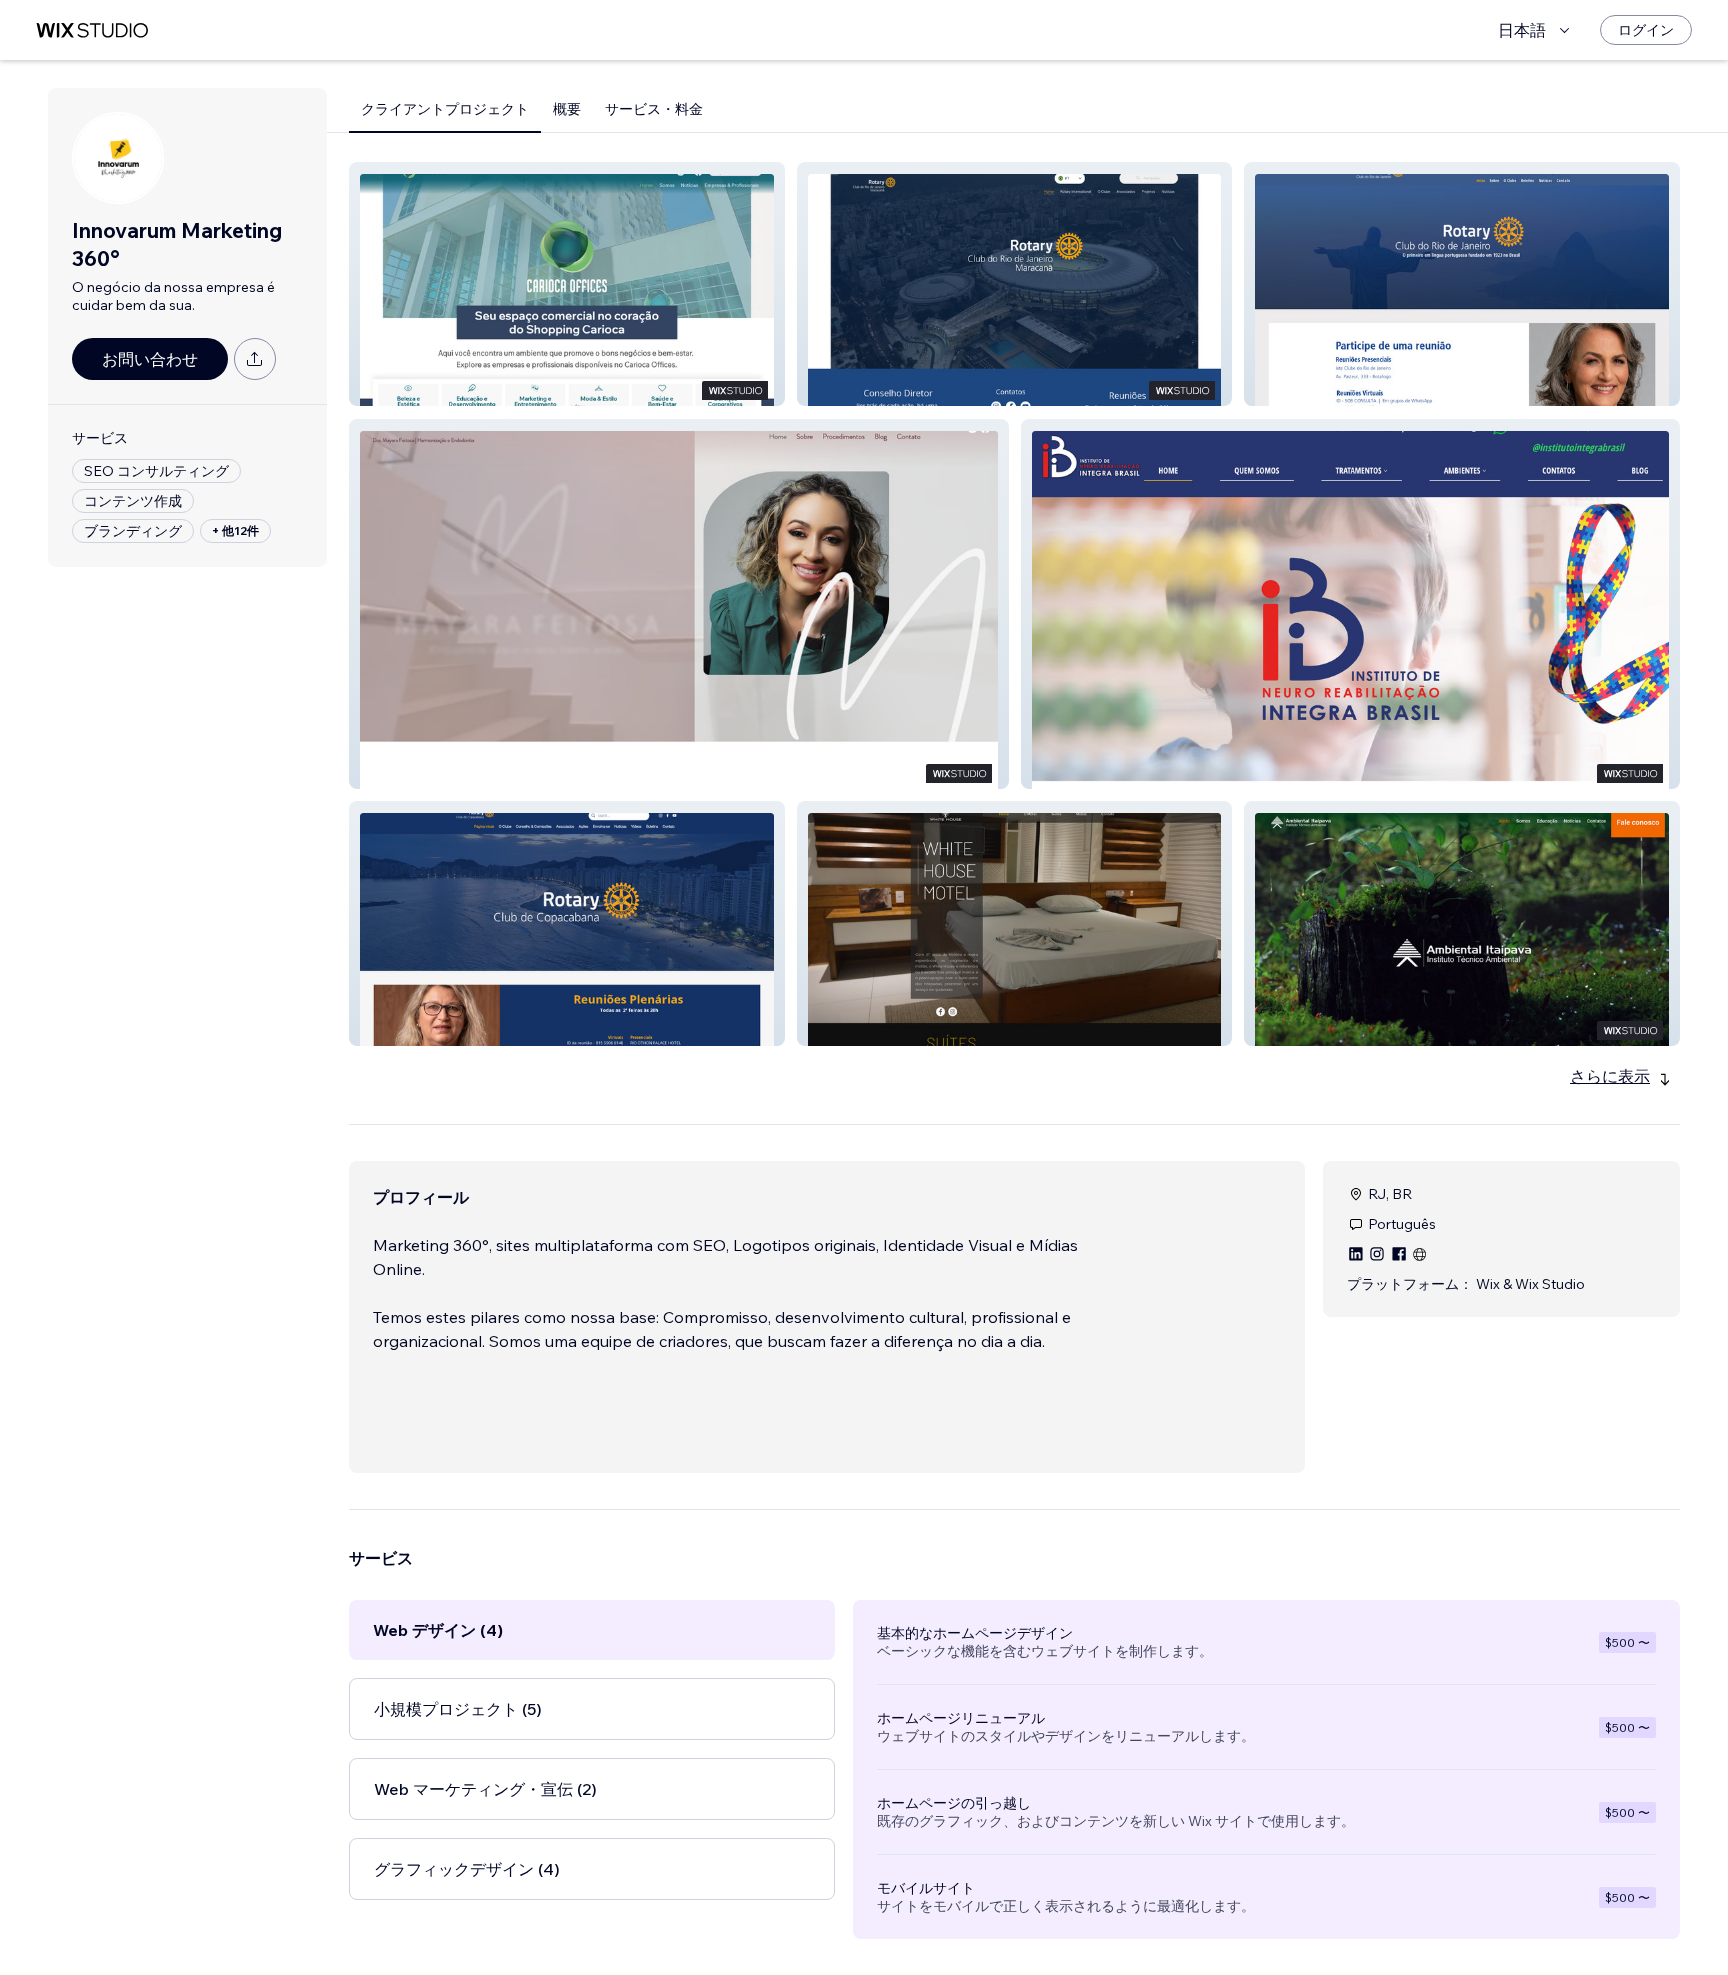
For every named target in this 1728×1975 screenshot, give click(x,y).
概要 (567, 109)
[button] (567, 284)
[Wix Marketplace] (92, 30)
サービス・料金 (654, 109)
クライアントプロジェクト (445, 109)
